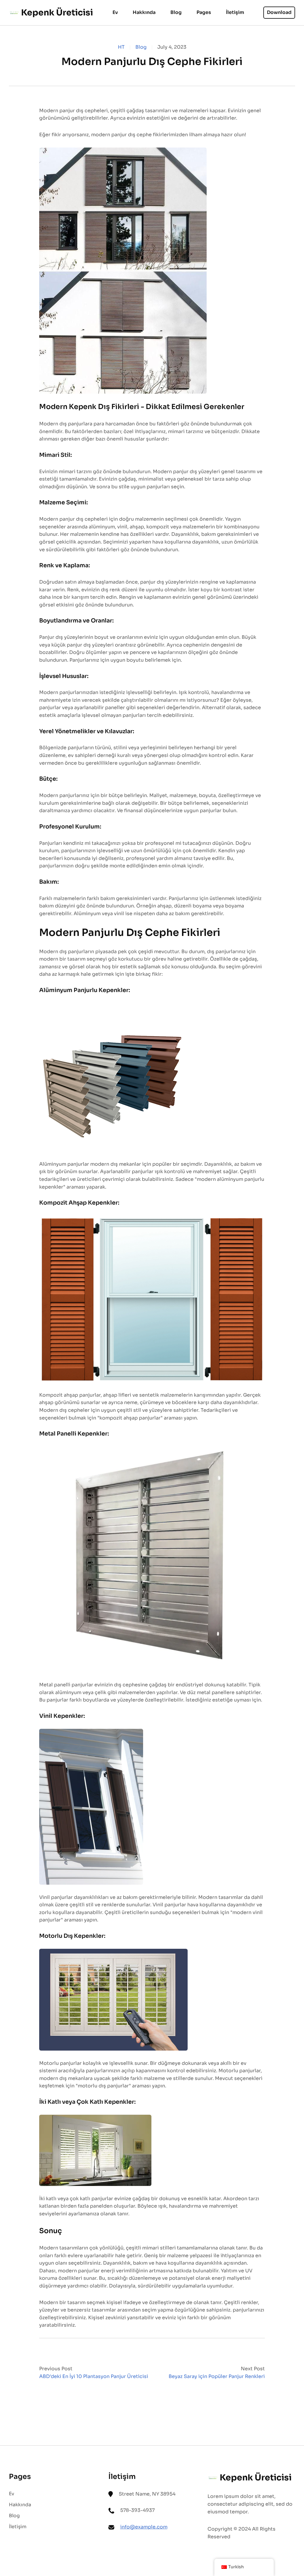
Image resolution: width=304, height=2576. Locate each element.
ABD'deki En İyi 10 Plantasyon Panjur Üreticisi (94, 2376)
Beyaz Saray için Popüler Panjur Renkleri (217, 2376)
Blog (141, 47)
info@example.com (144, 2527)
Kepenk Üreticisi (57, 13)
